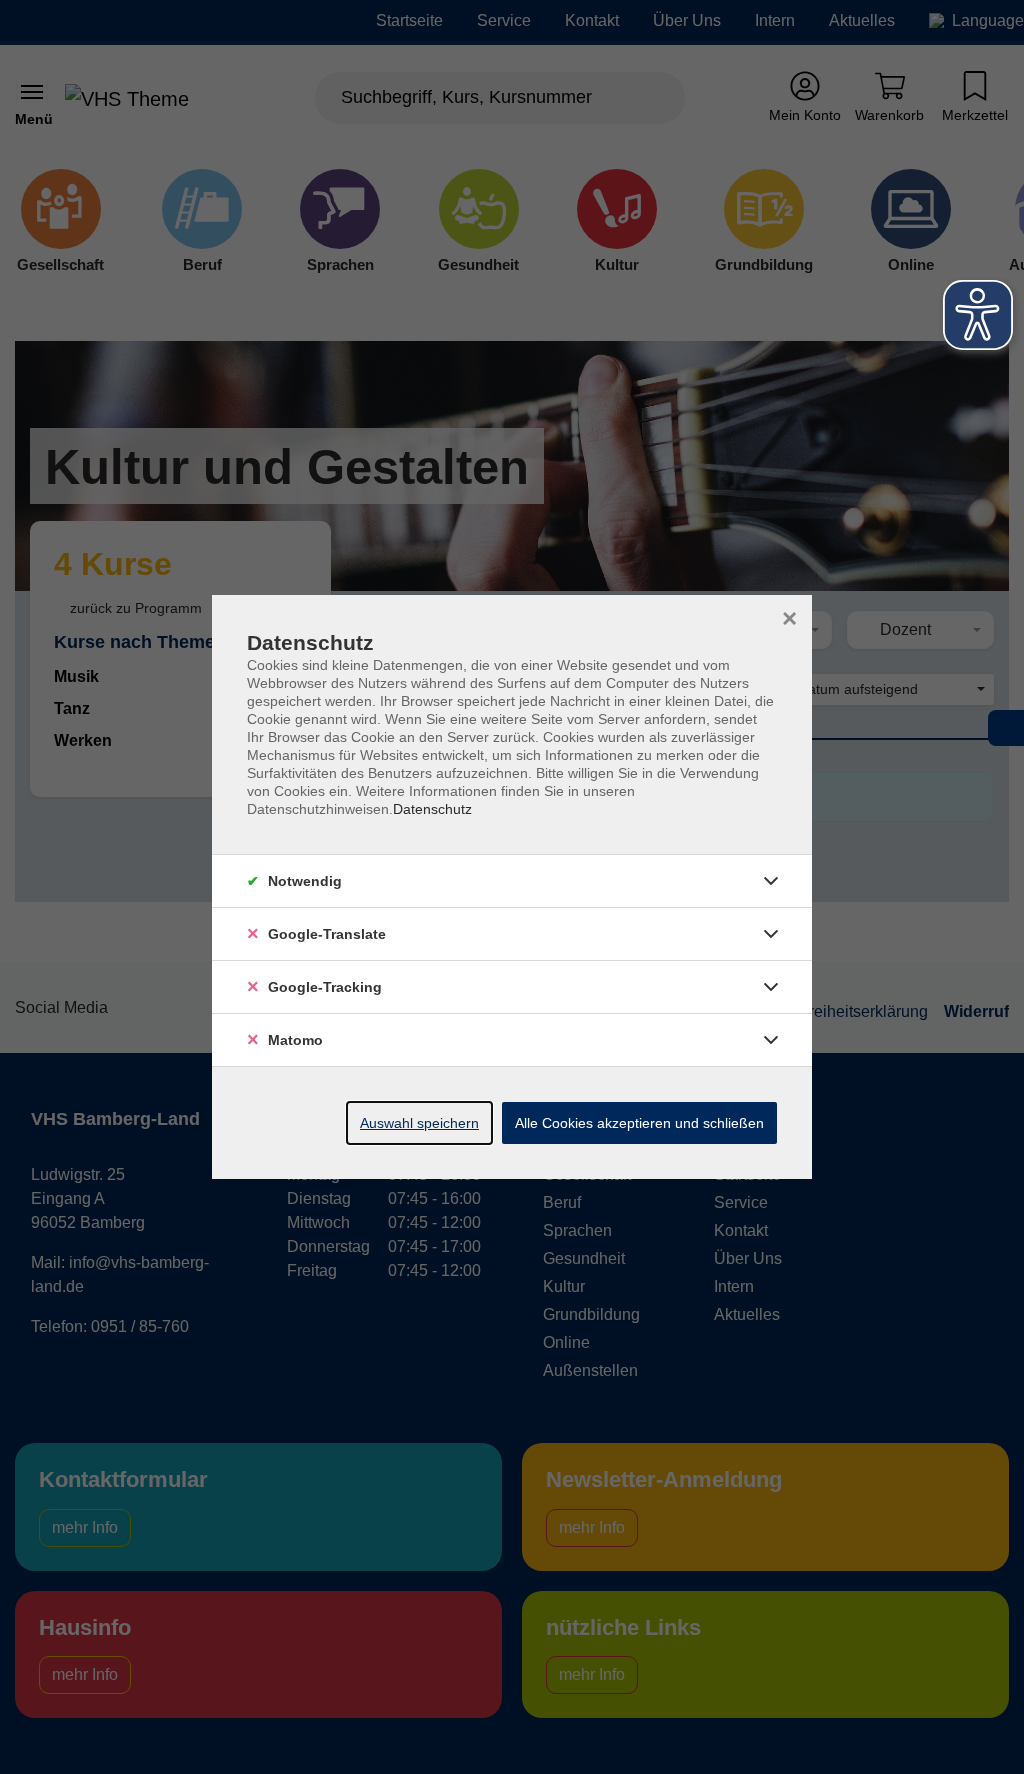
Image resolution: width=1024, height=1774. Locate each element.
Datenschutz (432, 809)
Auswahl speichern (419, 1123)
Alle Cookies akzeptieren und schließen (639, 1123)
